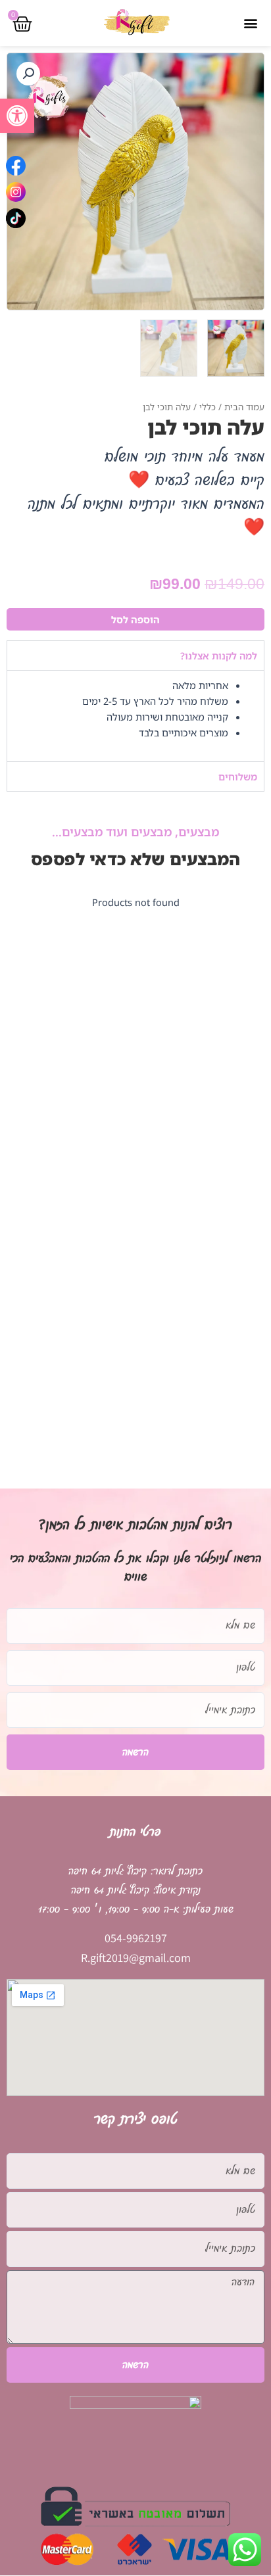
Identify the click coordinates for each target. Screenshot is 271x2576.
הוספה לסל (135, 619)
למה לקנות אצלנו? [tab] (219, 656)
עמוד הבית (244, 407)
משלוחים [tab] (238, 776)
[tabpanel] (135, 716)
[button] (17, 116)
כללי (208, 407)
